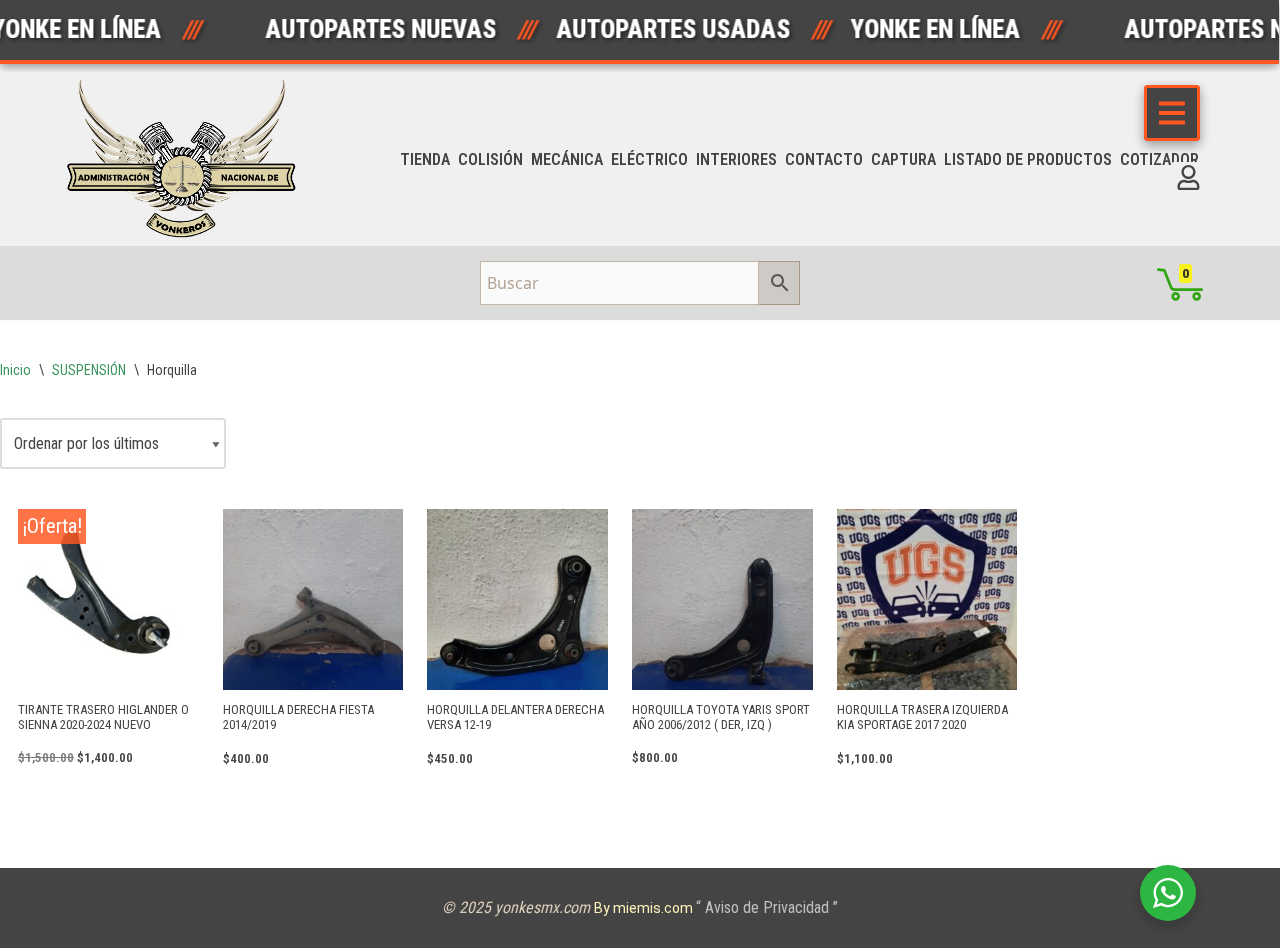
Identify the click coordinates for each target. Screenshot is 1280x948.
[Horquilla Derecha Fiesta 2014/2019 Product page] (313, 599)
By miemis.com (645, 908)
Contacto (824, 159)
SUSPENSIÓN (89, 370)
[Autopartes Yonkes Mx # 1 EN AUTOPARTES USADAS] (188, 159)
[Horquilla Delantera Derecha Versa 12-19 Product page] (517, 599)
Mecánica (567, 159)
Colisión (490, 159)
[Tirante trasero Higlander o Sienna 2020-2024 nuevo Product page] (108, 599)
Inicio (15, 370)
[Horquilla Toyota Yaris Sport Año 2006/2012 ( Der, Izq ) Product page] (722, 599)
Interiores (736, 159)
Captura (903, 159)
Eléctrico (649, 159)
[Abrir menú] (1172, 113)
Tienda (425, 159)
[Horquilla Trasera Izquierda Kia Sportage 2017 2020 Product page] (927, 599)
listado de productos (1028, 159)
